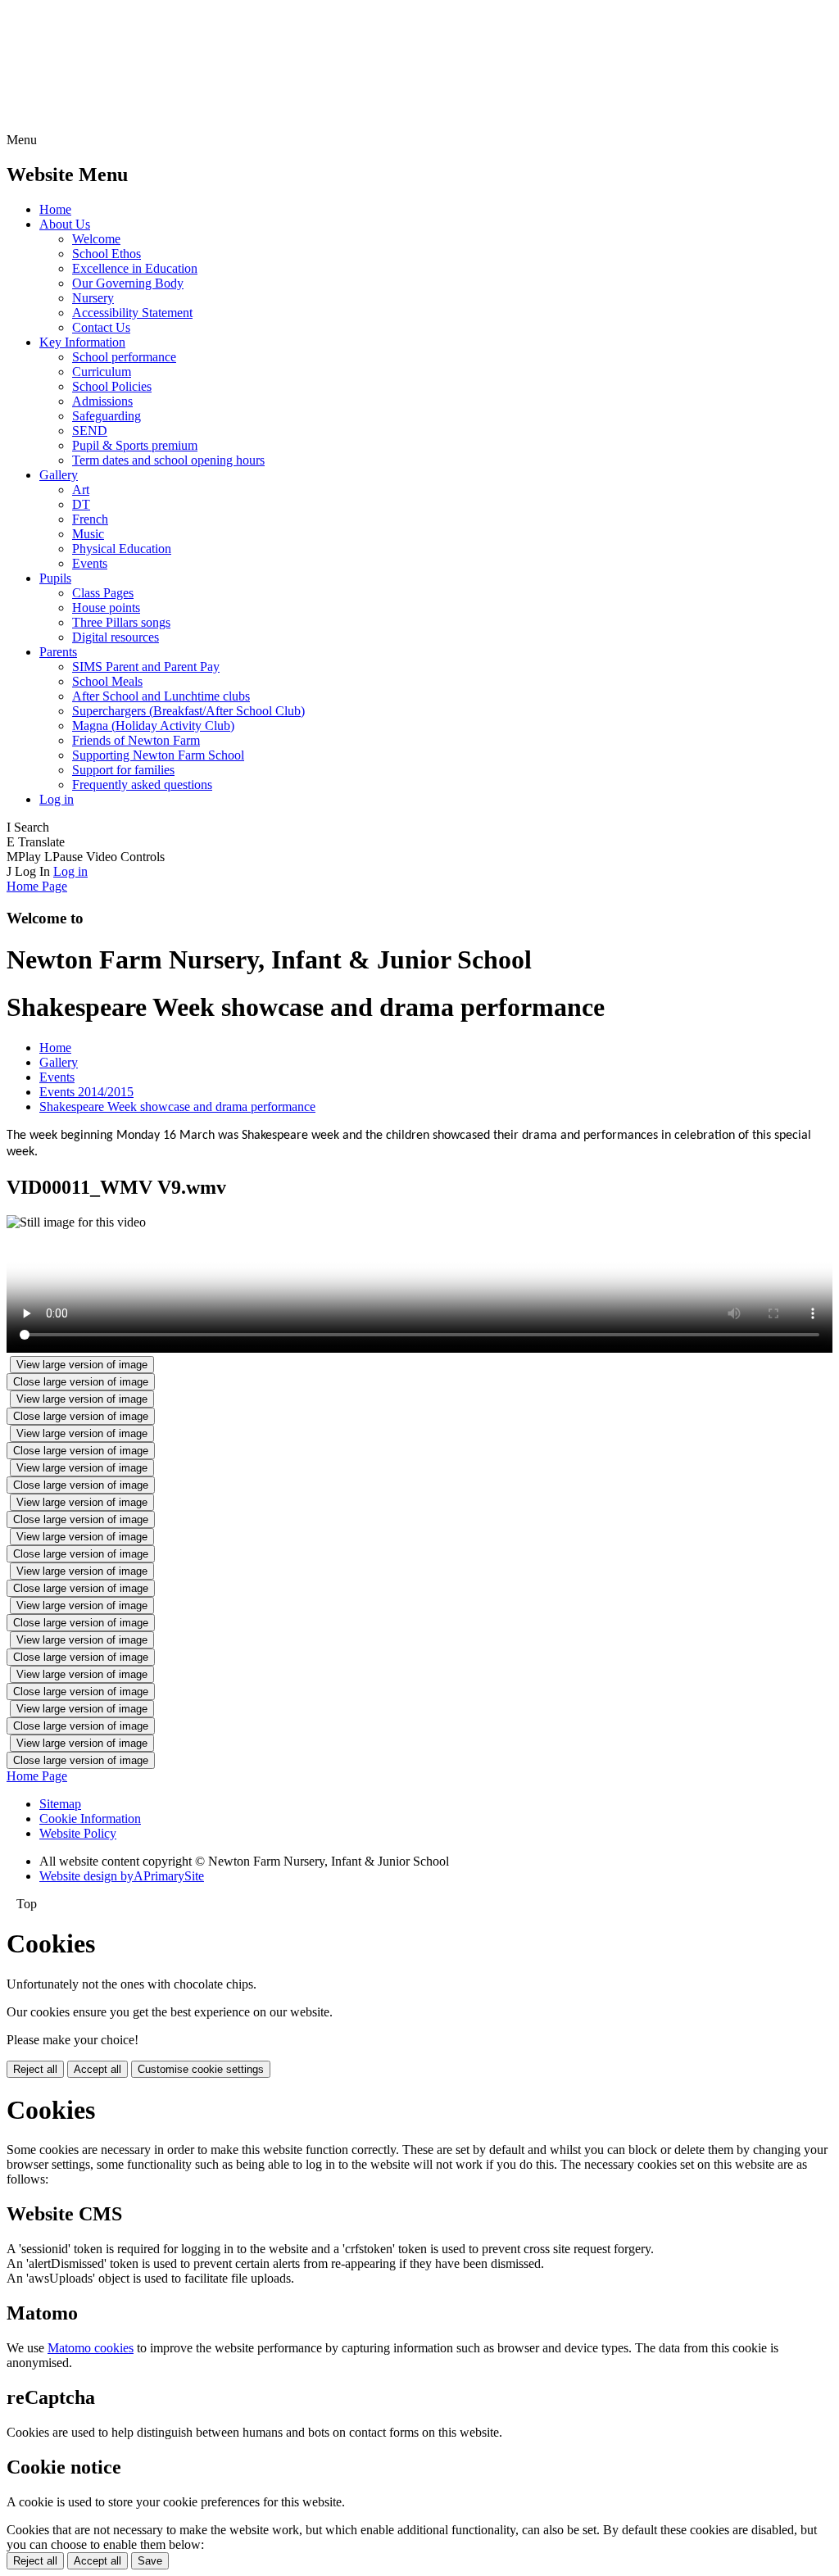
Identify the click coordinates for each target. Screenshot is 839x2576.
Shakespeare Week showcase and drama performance (177, 1107)
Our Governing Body (128, 283)
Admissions (102, 401)
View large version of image (82, 1365)
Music (88, 534)
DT (81, 504)
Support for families (123, 770)
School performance (124, 357)
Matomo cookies (91, 2348)
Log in (57, 799)
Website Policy (78, 1833)
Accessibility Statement (132, 313)
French (90, 519)
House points (106, 608)
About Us (65, 224)
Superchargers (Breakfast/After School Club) (188, 711)
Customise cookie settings (201, 2069)
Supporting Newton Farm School (158, 755)
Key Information (82, 342)
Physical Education (122, 549)
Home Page (37, 886)
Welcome (96, 239)
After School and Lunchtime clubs (161, 696)
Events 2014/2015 (86, 1092)
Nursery (93, 298)
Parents (58, 652)
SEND (90, 431)
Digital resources (116, 637)
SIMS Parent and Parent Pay (146, 667)
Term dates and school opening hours (168, 460)
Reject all (35, 2069)
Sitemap (60, 1804)
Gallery (59, 475)
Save (150, 2561)
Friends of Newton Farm (136, 740)
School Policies (112, 386)
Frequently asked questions (142, 785)
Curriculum (102, 372)
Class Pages (103, 593)
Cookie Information (90, 1819)
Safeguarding (107, 416)
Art (81, 490)
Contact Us (101, 327)
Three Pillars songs (121, 622)
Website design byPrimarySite (122, 1876)
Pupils (55, 578)
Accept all (98, 2069)
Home (55, 209)
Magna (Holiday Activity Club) (153, 726)
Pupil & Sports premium (135, 445)
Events (90, 563)
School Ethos (107, 254)
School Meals (107, 681)
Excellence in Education (135, 268)
